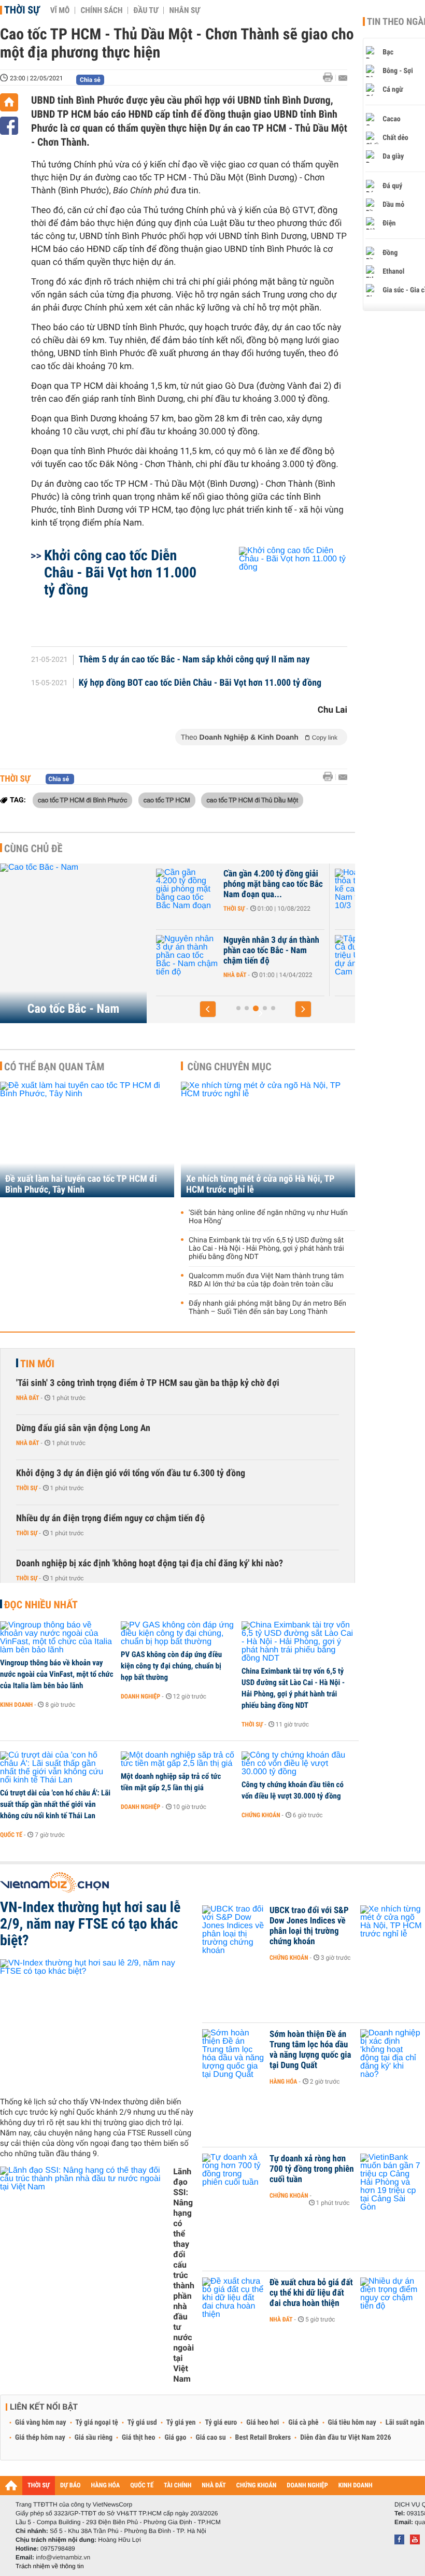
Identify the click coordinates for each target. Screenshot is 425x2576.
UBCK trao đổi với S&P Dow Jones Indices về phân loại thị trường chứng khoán (309, 1926)
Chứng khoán (261, 1815)
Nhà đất (235, 975)
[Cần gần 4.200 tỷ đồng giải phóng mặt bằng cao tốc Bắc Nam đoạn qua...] (187, 889)
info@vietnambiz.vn (63, 2557)
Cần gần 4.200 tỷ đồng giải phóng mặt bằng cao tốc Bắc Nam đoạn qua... (273, 884)
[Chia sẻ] (9, 126)
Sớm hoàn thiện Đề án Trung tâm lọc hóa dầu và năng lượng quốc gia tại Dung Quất (310, 2050)
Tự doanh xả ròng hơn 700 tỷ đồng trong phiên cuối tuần (312, 2169)
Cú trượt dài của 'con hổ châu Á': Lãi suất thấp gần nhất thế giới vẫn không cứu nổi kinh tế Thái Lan (55, 1804)
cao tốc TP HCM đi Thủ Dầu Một (252, 800)
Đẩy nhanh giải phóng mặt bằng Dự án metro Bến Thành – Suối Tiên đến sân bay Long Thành (267, 1308)
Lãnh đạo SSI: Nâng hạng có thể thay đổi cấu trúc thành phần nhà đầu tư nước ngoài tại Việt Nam (184, 2275)
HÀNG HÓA (106, 2486)
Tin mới (37, 1364)
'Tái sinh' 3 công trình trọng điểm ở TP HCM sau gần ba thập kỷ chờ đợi (148, 1383)
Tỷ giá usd (142, 2423)
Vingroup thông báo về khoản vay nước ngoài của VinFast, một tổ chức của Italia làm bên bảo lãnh (57, 1674)
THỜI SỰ (39, 2486)
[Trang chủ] (9, 102)
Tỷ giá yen (181, 2423)
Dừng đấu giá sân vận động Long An (83, 1428)
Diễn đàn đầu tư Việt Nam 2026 (345, 2438)
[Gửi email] (343, 78)
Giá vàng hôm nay (41, 2423)
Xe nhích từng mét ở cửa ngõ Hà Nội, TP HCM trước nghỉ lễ (260, 1184)
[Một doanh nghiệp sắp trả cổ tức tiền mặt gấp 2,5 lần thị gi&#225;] (178, 1760)
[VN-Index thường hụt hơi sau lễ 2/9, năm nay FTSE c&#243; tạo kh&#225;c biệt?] (97, 2024)
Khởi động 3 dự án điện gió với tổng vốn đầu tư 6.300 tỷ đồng (131, 1473)
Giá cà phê (303, 2423)
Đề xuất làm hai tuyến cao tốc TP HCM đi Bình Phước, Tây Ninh (81, 1184)
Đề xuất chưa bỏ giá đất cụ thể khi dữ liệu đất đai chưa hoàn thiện (311, 2293)
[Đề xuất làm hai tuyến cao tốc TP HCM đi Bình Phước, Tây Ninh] (87, 1140)
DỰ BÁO (70, 2486)
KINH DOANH (356, 2486)
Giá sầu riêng (94, 2438)
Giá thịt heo (138, 2438)
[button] (208, 1009)
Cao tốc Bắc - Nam (73, 1009)
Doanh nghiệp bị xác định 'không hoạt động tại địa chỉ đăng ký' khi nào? (150, 1563)
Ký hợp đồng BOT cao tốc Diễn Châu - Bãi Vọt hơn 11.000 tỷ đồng (200, 683)
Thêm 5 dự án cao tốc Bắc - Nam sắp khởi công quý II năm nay (194, 660)
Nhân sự (185, 10)
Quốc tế (11, 1835)
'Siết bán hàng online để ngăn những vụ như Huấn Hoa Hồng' (268, 1217)
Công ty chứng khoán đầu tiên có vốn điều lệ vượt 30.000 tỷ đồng (293, 1790)
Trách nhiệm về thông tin (50, 2566)
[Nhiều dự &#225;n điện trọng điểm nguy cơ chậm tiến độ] (391, 2298)
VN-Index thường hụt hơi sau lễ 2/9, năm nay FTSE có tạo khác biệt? (90, 1924)
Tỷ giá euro (221, 2423)
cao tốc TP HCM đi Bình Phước (82, 800)
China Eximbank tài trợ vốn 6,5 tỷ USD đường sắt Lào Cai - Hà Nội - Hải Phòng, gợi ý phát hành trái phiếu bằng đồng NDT (266, 1249)
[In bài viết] (331, 77)
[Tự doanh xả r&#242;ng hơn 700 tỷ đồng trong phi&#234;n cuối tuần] (233, 2174)
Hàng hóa (283, 2082)
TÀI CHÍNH (178, 2486)
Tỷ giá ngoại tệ (97, 2423)
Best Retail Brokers (263, 2438)
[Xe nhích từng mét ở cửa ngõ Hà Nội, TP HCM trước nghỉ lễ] (268, 1140)
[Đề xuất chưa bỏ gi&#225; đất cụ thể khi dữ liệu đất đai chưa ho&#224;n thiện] (233, 2298)
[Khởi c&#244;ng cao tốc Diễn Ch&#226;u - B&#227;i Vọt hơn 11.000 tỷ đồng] (281, 591)
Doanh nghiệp (140, 1696)
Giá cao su (211, 2438)
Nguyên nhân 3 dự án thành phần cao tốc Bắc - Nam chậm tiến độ (271, 951)
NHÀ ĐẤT (214, 2486)
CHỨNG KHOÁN (257, 2486)
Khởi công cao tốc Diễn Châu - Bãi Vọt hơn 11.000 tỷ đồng (120, 572)
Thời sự (22, 10)
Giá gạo (175, 2438)
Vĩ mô (60, 10)
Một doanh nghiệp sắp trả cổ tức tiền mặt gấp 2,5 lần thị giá (171, 1782)
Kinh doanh (16, 1705)
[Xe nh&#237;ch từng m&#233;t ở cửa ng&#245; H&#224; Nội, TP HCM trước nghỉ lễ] (391, 1926)
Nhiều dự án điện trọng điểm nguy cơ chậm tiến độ (110, 1518)
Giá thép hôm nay (40, 2438)
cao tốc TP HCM (167, 800)
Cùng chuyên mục (230, 1067)
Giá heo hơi (263, 2423)
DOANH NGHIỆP (307, 2486)
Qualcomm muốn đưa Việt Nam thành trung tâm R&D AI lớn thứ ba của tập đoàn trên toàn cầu (266, 1280)
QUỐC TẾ (142, 2486)
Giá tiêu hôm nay (352, 2423)
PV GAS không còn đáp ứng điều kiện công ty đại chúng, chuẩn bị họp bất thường (171, 1666)
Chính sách (101, 10)
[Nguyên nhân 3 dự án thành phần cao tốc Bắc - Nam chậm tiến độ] (187, 956)
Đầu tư (146, 10)
